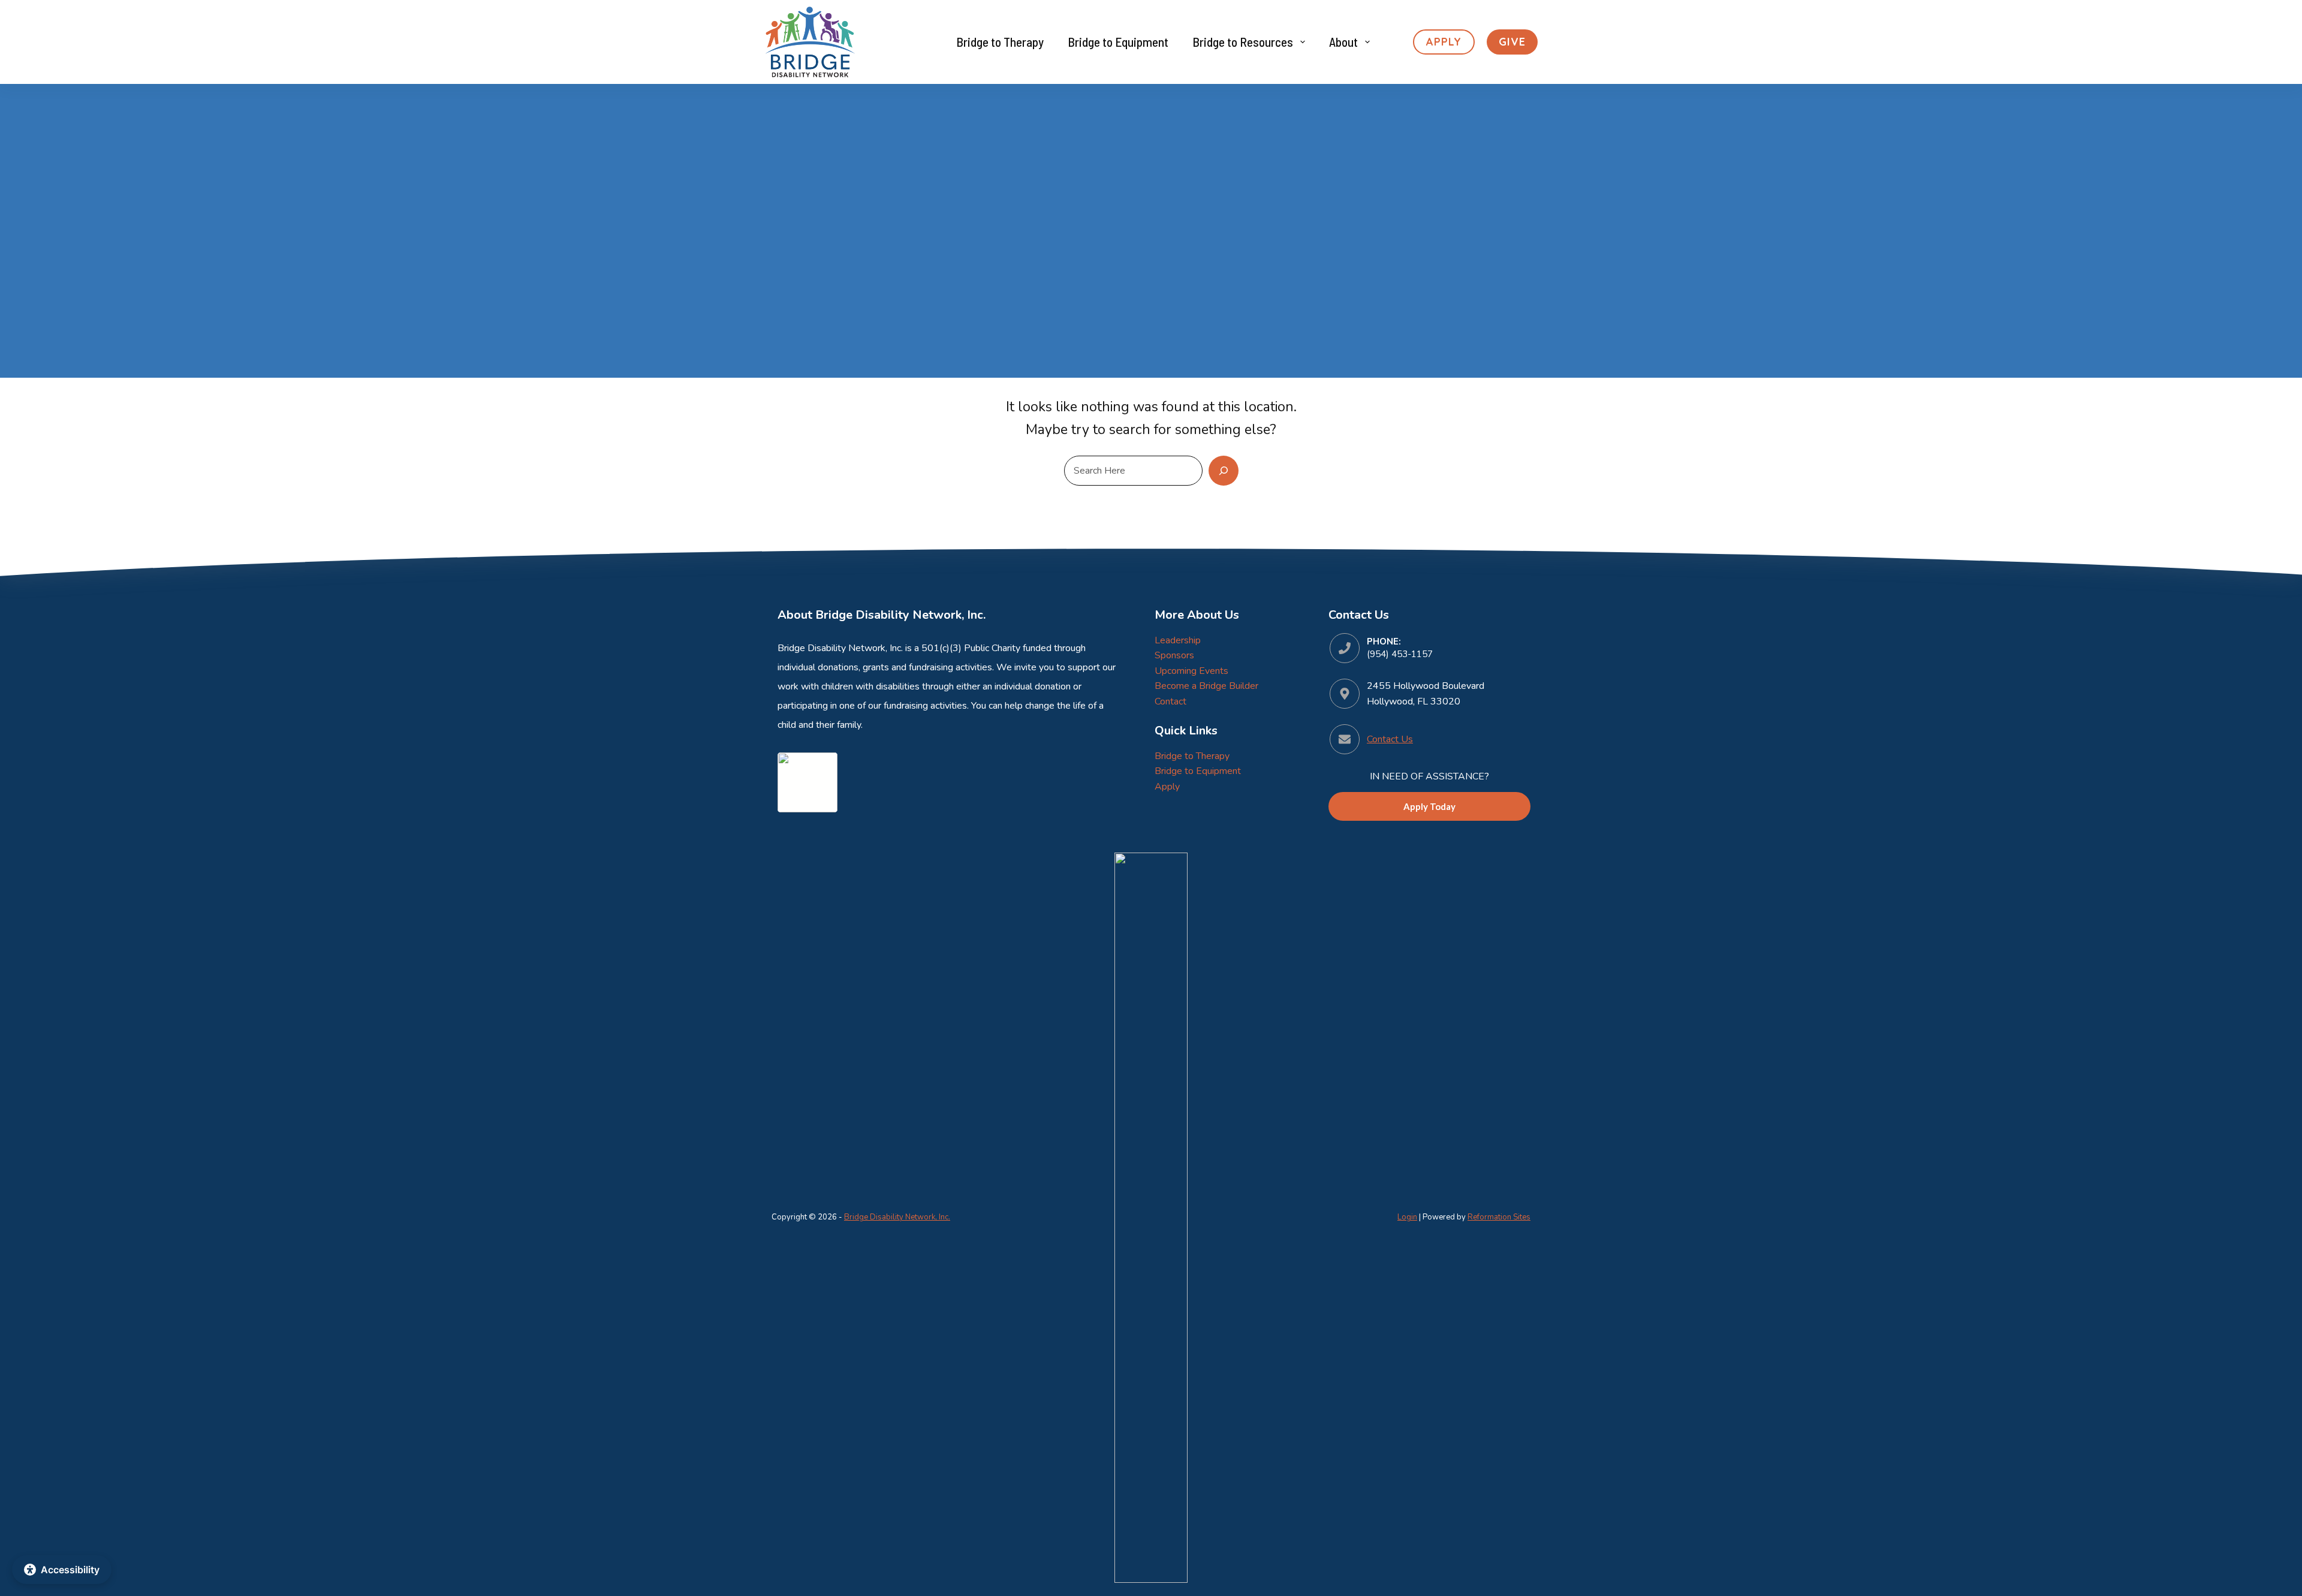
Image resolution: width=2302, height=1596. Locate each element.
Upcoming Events (1191, 671)
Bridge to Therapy (1000, 42)
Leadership (1178, 640)
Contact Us (1390, 739)
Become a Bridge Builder (1206, 686)
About (1343, 42)
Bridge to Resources (1243, 42)
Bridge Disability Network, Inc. (897, 1217)
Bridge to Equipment (1118, 42)
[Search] (1224, 471)
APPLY (1444, 42)
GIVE (1512, 42)
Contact (1170, 701)
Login (1407, 1217)
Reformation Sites (1499, 1217)
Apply (1167, 787)
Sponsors (1174, 655)
